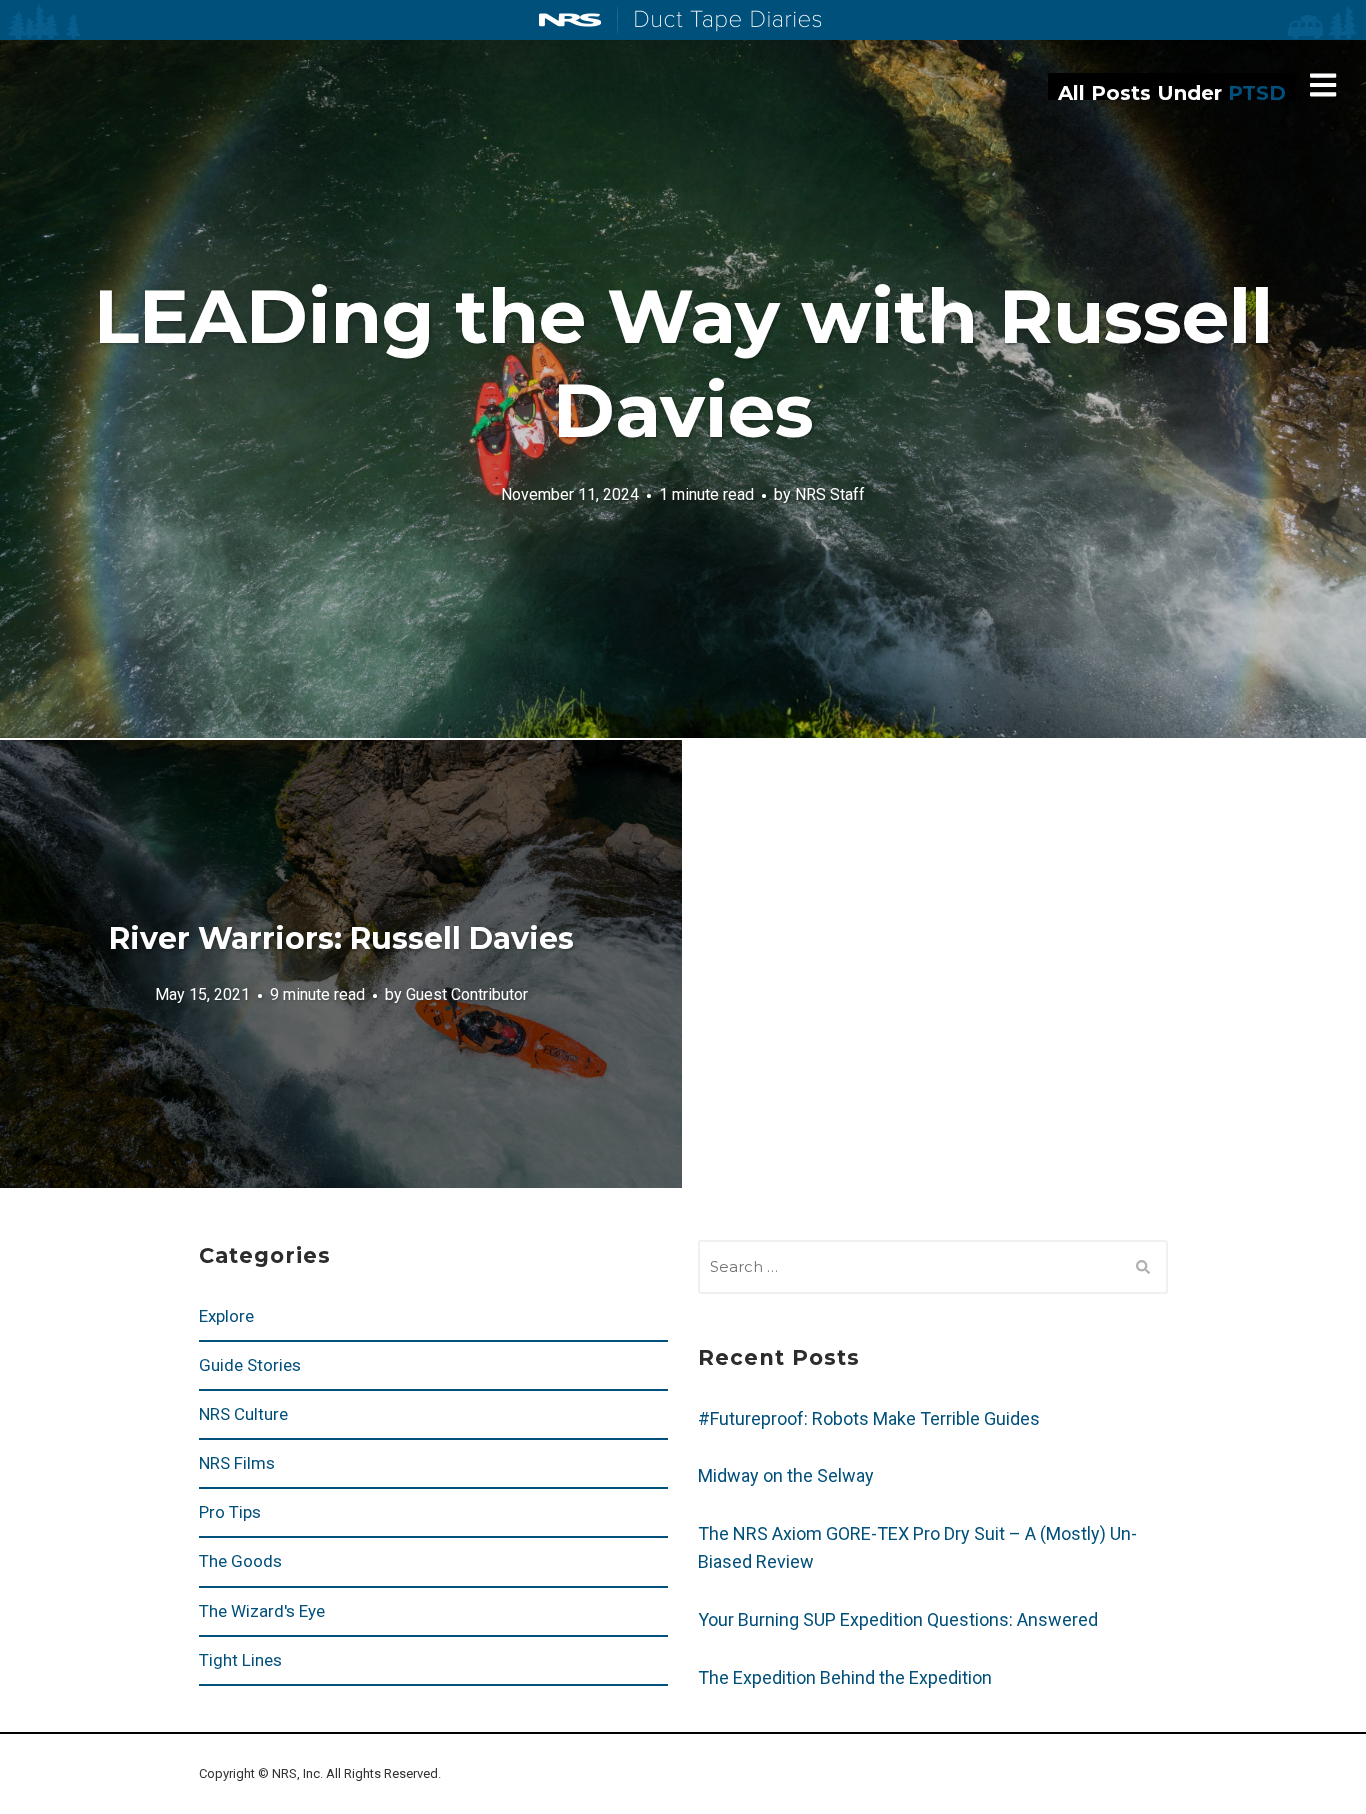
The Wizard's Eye (262, 1611)
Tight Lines (240, 1660)
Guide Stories (250, 1365)
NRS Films (237, 1463)
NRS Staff (830, 493)
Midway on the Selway (786, 1475)
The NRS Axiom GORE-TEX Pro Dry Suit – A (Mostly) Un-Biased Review (917, 1547)
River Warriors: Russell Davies (341, 938)
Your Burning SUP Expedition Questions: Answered (898, 1619)
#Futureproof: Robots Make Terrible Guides (869, 1418)
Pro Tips (230, 1512)
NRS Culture (243, 1414)
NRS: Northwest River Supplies (570, 20)
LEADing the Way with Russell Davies (683, 363)
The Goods (240, 1561)
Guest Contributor (467, 993)
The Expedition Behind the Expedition (847, 1677)
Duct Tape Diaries (719, 21)
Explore (226, 1316)
